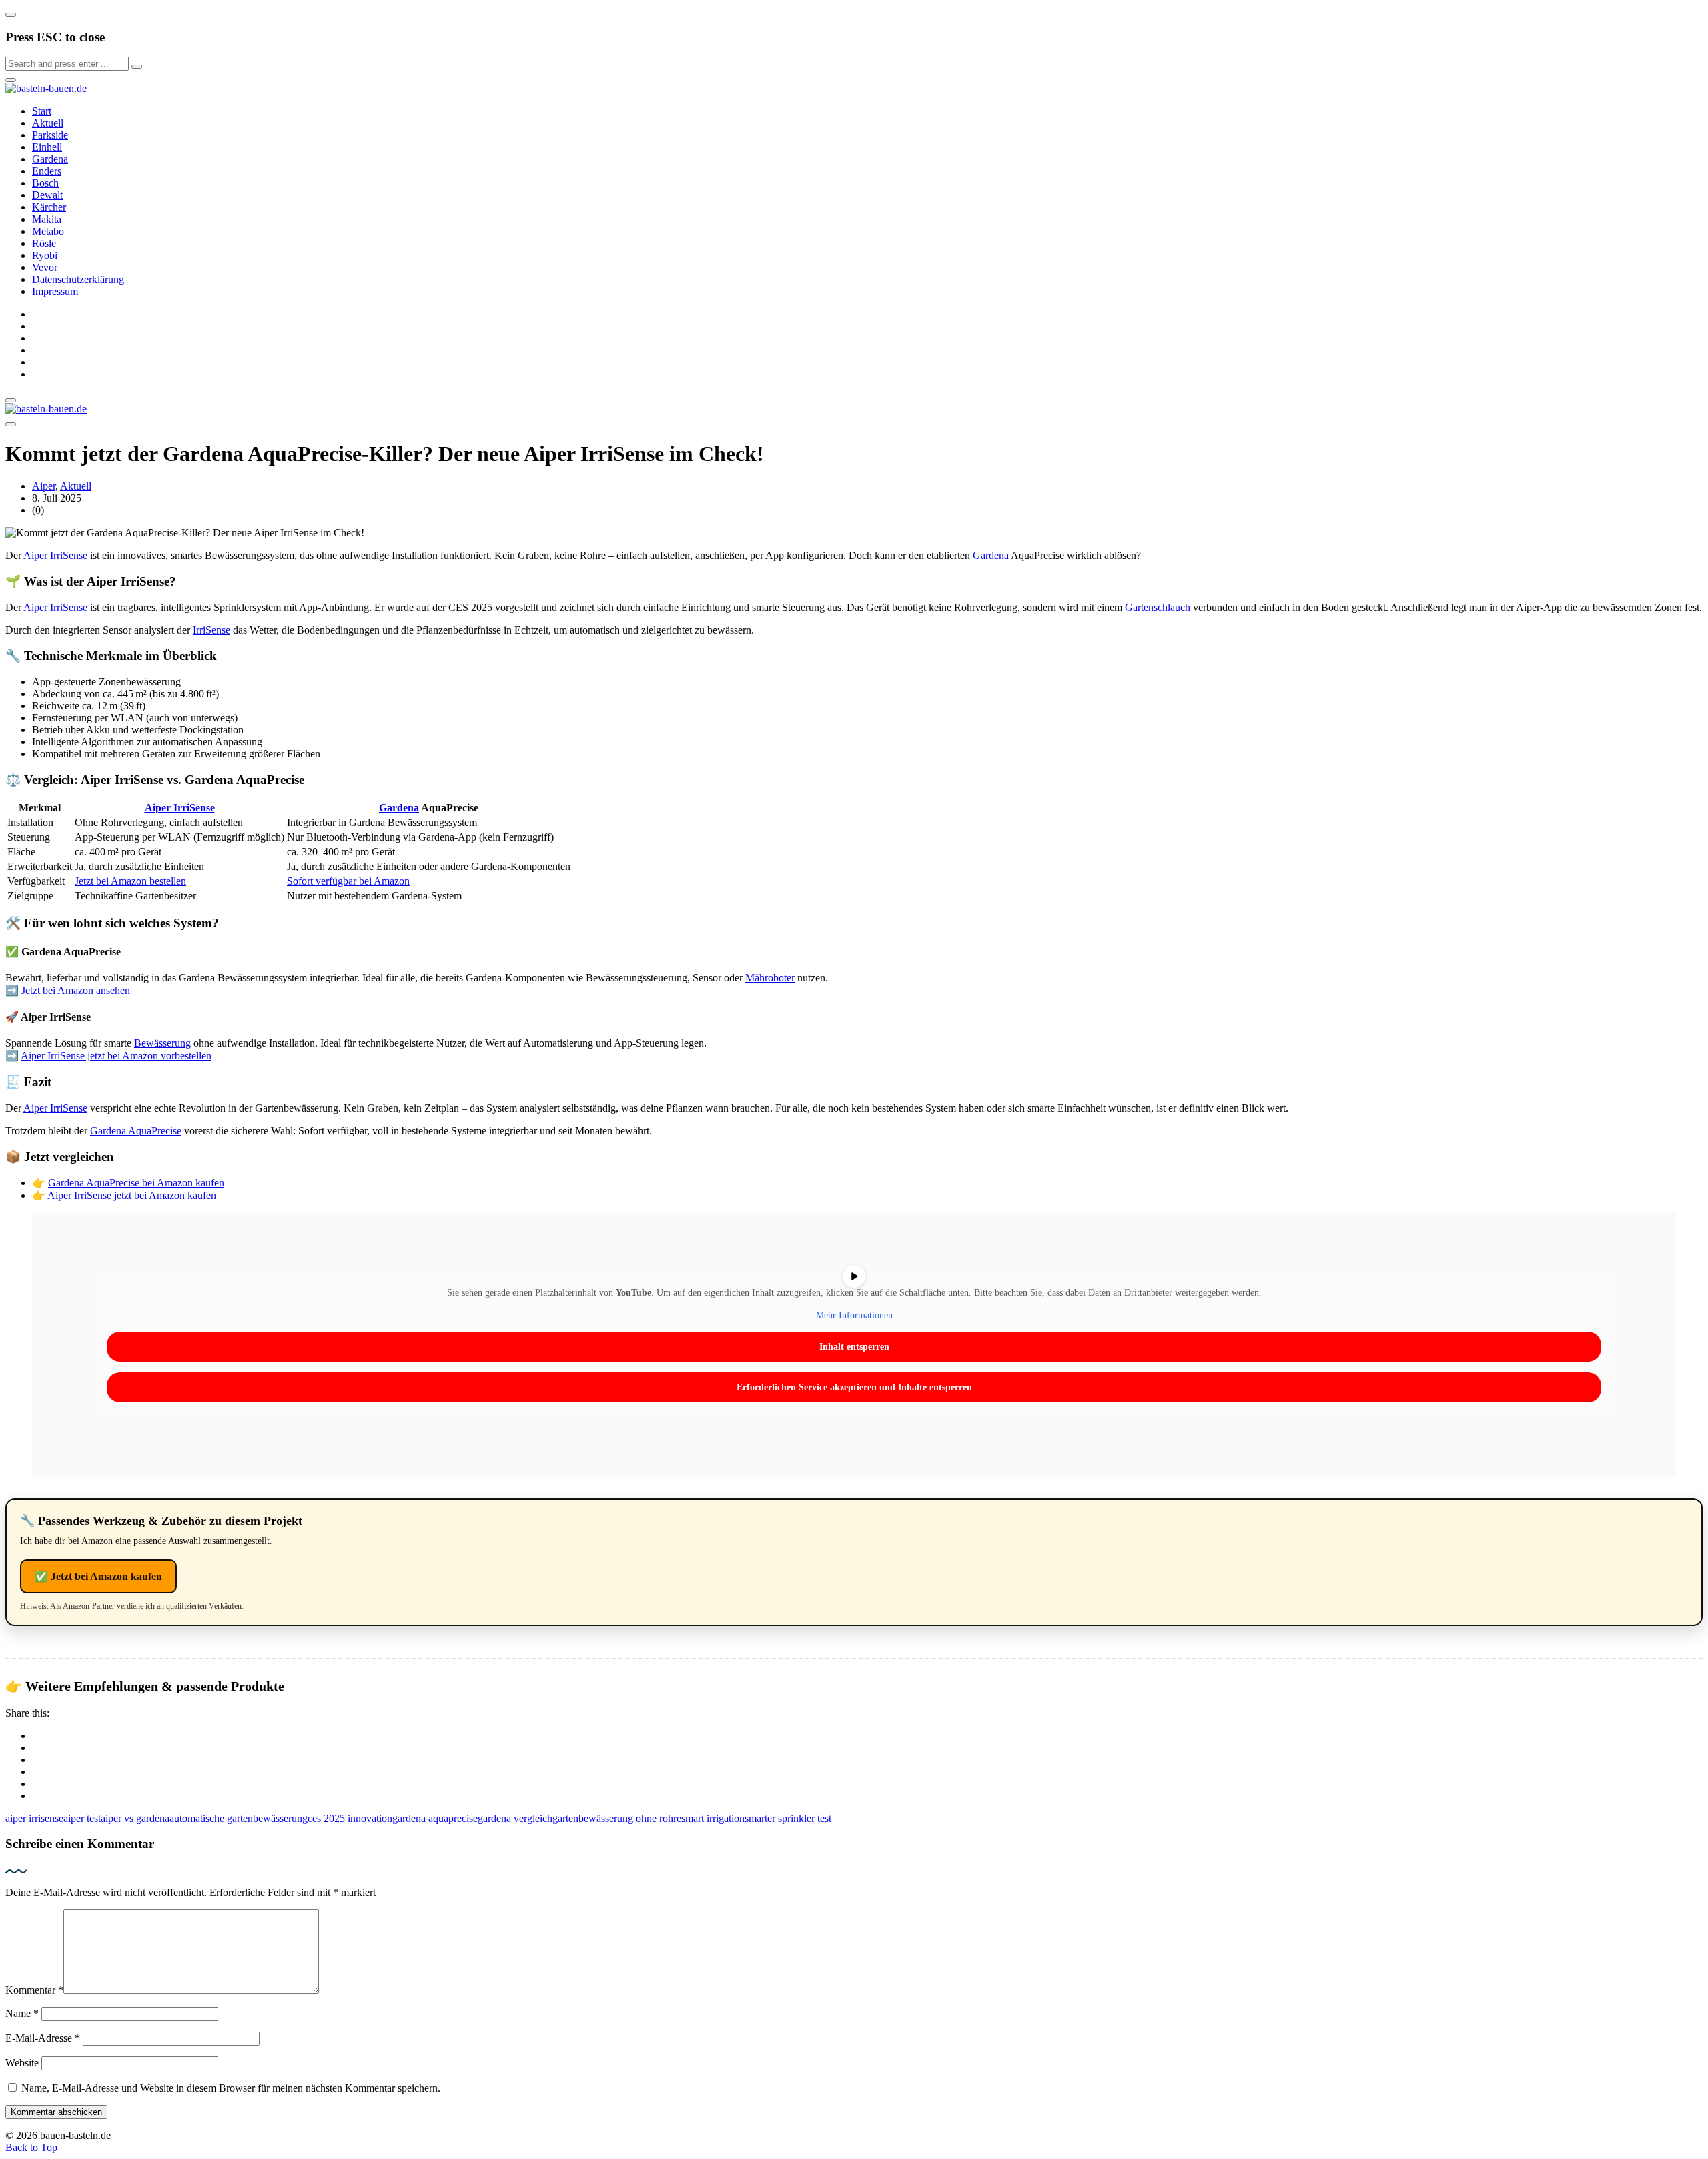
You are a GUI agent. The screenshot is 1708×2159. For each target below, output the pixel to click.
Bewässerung (162, 1043)
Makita (47, 219)
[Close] (11, 15)
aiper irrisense (34, 1818)
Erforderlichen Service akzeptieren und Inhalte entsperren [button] (854, 1387)
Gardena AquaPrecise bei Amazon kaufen (136, 1183)
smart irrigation (713, 1818)
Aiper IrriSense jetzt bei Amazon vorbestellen (116, 1056)
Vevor (45, 267)
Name (22, 2013)
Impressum (55, 291)
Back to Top (31, 2147)
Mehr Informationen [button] (854, 1315)
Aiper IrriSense (55, 555)
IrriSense (211, 630)
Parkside (50, 135)
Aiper (44, 486)
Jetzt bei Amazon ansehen (76, 990)
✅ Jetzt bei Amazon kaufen (98, 1576)
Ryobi (45, 255)
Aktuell (48, 123)
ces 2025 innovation (350, 1818)
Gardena (50, 159)
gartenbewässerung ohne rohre (617, 1818)
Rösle (44, 243)
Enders (47, 171)
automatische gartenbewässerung (239, 1818)
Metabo (48, 231)
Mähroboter (770, 978)
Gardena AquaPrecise (136, 1131)
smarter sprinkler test (788, 1818)
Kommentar (34, 1990)
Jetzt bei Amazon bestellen (130, 881)
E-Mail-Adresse (43, 2038)
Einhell (47, 147)
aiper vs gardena (135, 1818)
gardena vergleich (515, 1818)
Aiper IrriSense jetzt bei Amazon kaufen (132, 1195)
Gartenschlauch (1158, 607)
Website (22, 2063)
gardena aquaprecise (435, 1818)
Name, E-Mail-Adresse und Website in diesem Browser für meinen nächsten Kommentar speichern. (231, 2088)
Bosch (45, 183)
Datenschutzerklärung (78, 279)
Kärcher (49, 207)
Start (42, 111)
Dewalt (47, 195)
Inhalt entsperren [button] (854, 1347)
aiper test (82, 1818)
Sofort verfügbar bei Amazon (348, 881)
